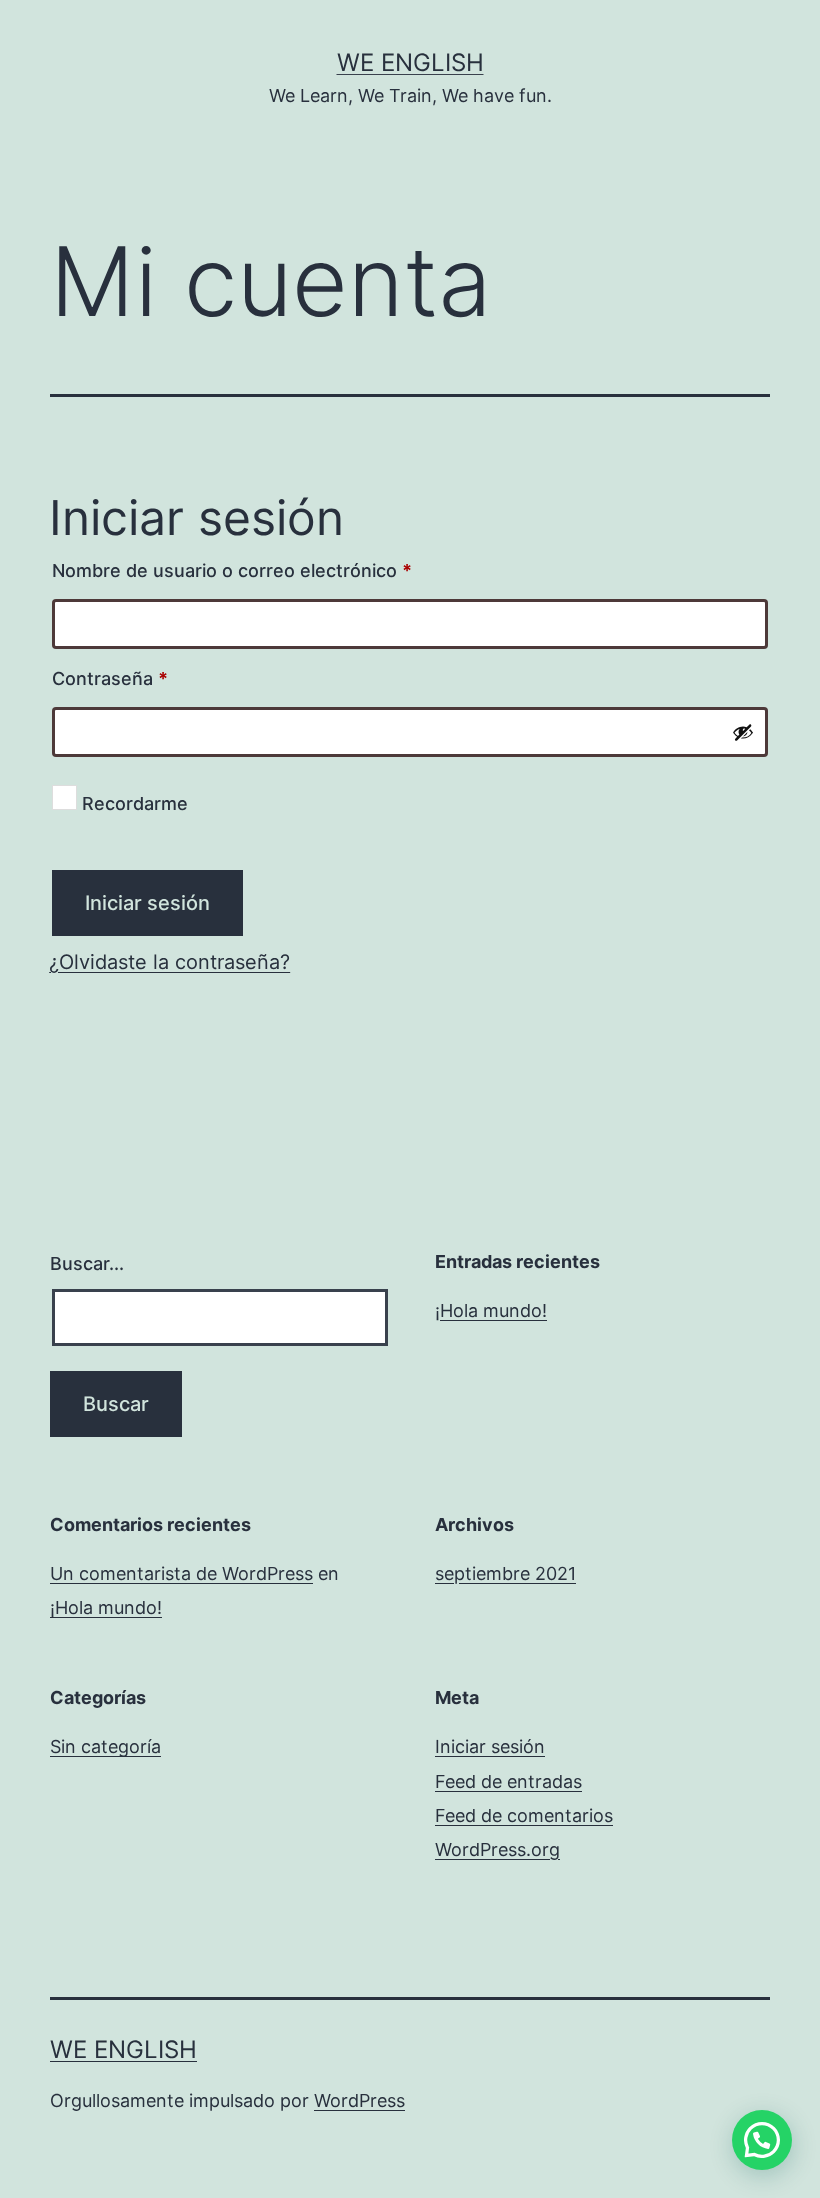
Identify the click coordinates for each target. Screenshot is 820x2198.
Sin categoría (105, 1746)
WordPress (359, 2100)
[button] (762, 2140)
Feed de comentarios (524, 1815)
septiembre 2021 (505, 1573)
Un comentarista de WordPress (181, 1573)
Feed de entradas (508, 1781)
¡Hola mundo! (491, 1310)
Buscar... (87, 1263)
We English (410, 62)
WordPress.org (497, 1849)
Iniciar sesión (147, 903)
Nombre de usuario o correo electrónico (276, 567)
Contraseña (154, 675)
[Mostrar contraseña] (743, 732)
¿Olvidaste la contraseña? (169, 962)
